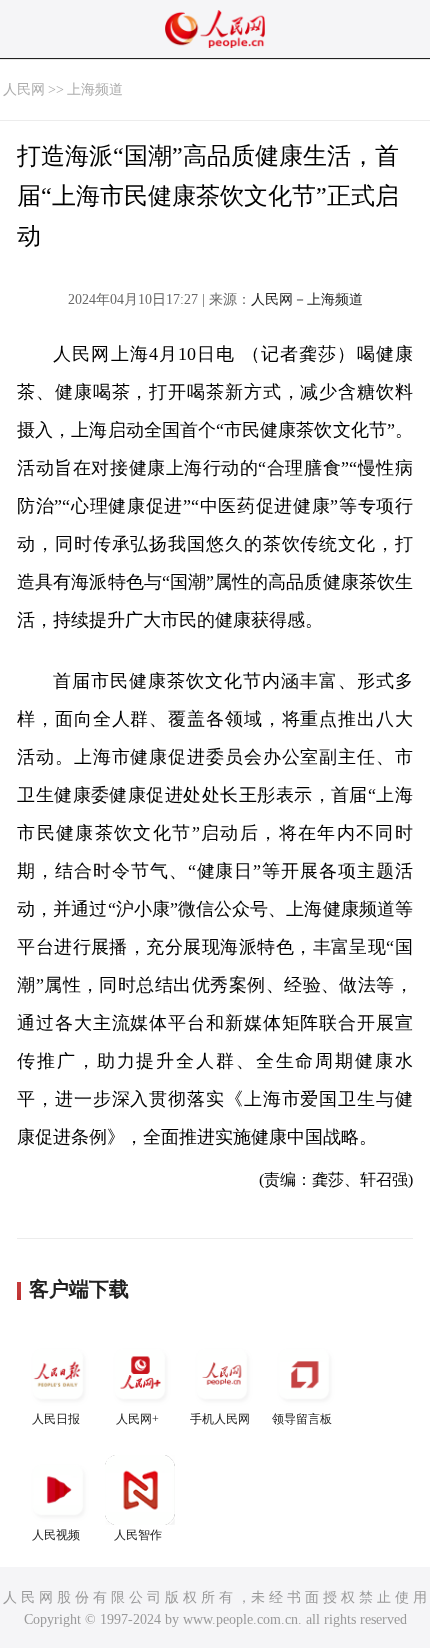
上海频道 (95, 89)
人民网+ (137, 1419)
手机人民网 (220, 1419)
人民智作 (138, 1535)
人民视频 (56, 1535)
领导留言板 (302, 1419)
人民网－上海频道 (307, 299)
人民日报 (56, 1419)
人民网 (24, 89)
